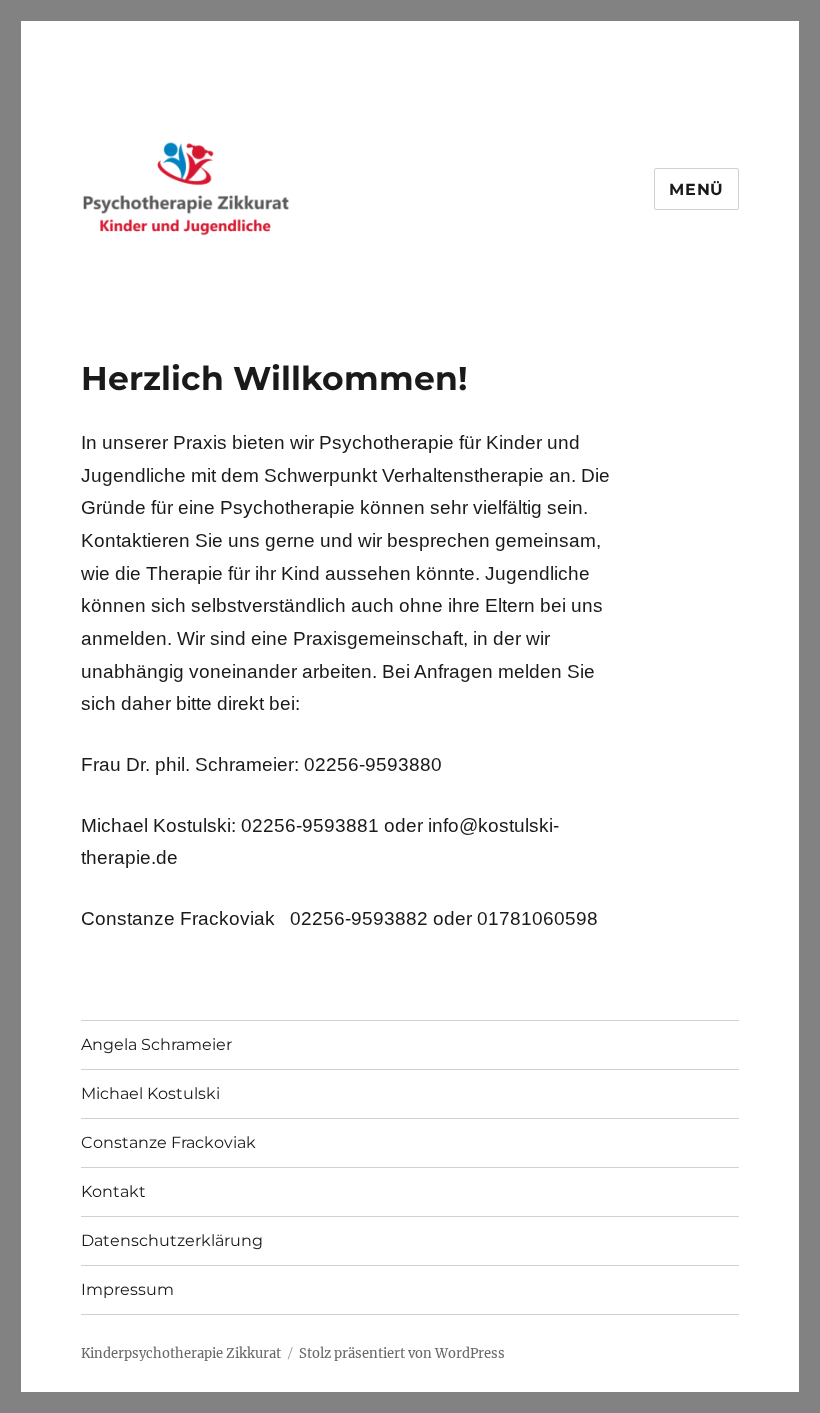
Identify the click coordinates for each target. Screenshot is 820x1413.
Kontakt (113, 1191)
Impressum (127, 1289)
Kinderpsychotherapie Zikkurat (181, 1353)
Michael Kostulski (150, 1093)
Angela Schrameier (156, 1044)
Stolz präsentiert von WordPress (402, 1353)
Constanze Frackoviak (168, 1142)
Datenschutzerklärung (172, 1240)
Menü (696, 189)
